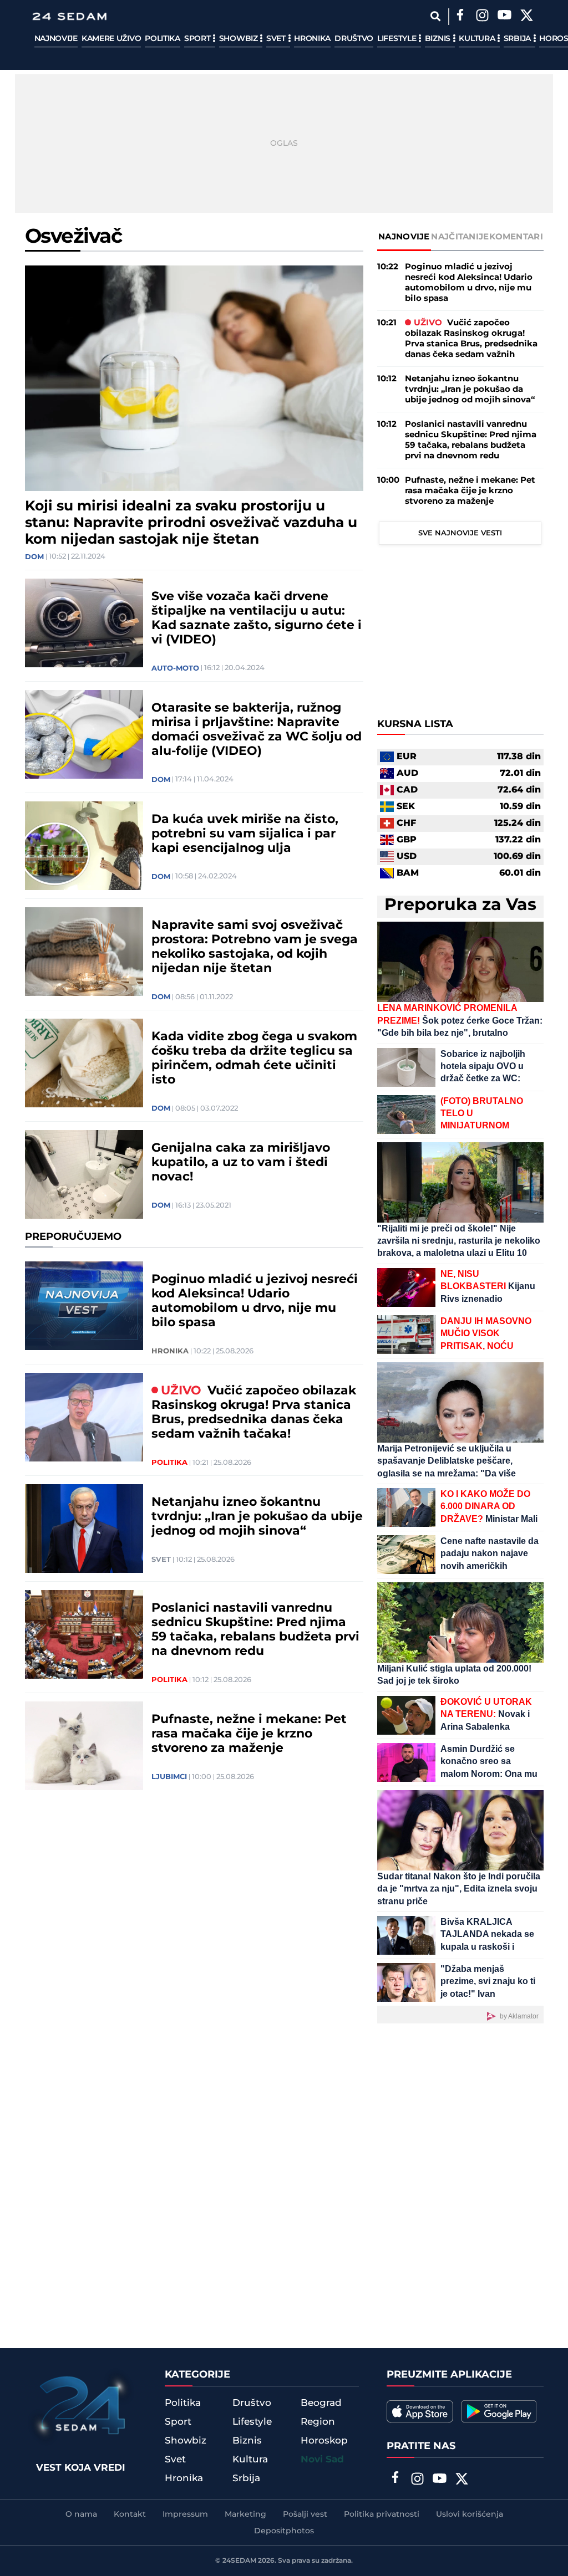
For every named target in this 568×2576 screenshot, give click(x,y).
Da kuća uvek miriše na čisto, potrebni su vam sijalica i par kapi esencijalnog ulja (245, 834)
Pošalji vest (305, 2514)
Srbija (518, 39)
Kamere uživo (111, 39)
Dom (34, 557)
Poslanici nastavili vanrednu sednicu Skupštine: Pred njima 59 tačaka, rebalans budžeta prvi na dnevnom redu (255, 1630)
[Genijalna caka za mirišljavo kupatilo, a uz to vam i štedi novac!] (84, 1174)
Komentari (516, 237)
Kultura (478, 39)
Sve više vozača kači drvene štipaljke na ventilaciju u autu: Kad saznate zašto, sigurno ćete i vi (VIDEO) (257, 619)
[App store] (420, 2411)
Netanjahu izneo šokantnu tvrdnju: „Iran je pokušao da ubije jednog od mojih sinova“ (257, 1517)
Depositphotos (284, 2531)
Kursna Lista (415, 724)
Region (318, 2422)
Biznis (439, 39)
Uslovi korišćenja (470, 2514)
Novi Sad (322, 2460)
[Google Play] (499, 2411)
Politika (163, 39)
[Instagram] (483, 17)
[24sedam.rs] (69, 16)
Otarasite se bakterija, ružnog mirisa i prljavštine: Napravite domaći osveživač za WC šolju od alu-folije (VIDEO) (257, 730)
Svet (277, 39)
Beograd (321, 2403)
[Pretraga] (436, 16)
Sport (198, 39)
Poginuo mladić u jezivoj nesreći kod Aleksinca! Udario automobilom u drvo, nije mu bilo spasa (255, 1301)
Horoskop (324, 2441)
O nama (81, 2514)
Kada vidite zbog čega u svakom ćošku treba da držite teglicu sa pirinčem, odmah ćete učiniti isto (254, 1059)
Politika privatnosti (382, 2514)
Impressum (185, 2514)
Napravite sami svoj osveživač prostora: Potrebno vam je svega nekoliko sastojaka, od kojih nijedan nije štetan (255, 947)
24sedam (239, 2561)
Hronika (312, 39)
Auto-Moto (175, 668)
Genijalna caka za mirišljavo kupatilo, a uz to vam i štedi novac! (241, 1163)
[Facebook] (460, 17)
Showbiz (240, 39)
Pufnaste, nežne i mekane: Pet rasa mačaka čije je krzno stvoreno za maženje (249, 1734)
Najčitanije (460, 237)
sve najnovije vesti (460, 533)
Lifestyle (398, 39)
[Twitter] (527, 17)
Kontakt (130, 2514)
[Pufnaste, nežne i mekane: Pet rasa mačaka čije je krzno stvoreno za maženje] (84, 1746)
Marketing (245, 2514)
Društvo (354, 39)
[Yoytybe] (505, 17)
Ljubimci (169, 1777)
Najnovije (56, 39)
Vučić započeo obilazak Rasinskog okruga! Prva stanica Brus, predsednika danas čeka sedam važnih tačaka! (254, 1413)
